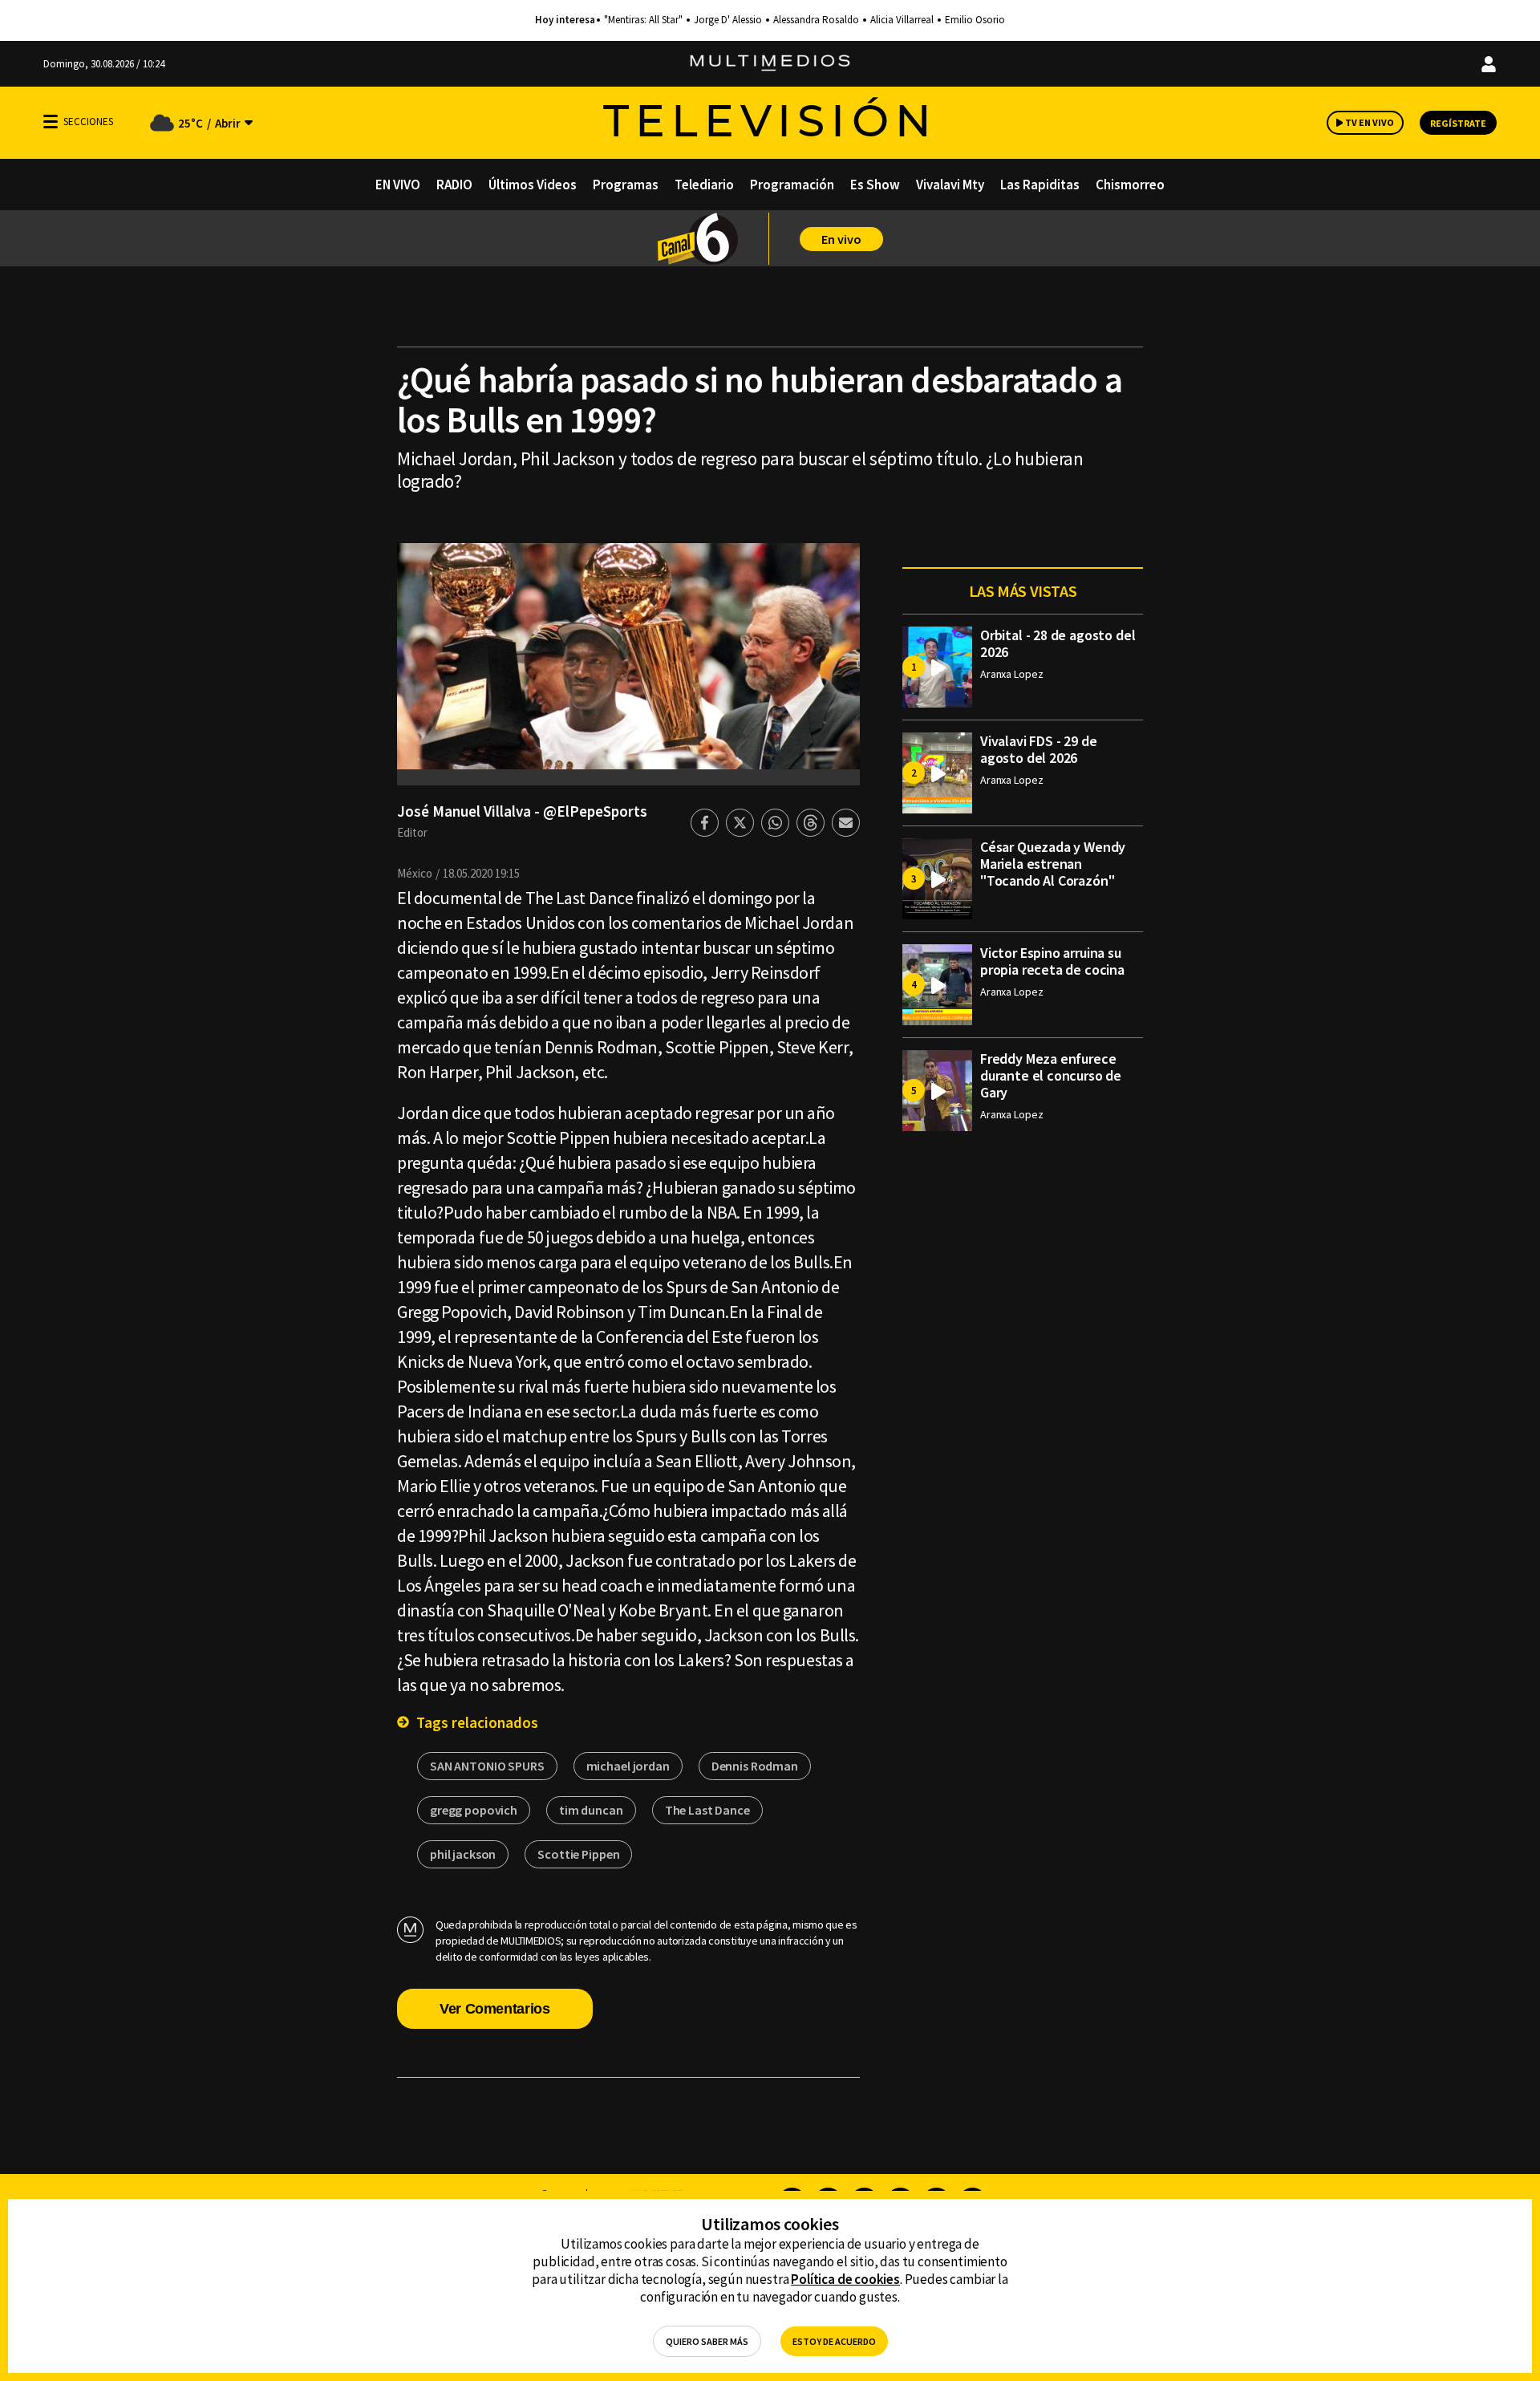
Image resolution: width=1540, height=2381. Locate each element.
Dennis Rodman (755, 1766)
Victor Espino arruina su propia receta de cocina (1052, 961)
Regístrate (1458, 123)
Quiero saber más (707, 2341)
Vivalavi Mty (950, 185)
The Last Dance (707, 1810)
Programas (626, 185)
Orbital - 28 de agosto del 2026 (1058, 643)
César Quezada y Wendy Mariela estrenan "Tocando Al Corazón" (1053, 864)
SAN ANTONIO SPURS (487, 1766)
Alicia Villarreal (902, 20)
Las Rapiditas (1040, 185)
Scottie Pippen (578, 1854)
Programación (792, 185)
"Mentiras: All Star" (643, 20)
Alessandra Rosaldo (816, 20)
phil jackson (463, 1854)
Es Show (875, 185)
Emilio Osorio (975, 20)
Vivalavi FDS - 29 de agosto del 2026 (1038, 749)
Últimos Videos (533, 185)
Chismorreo (1130, 185)
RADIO (454, 185)
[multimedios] (770, 64)
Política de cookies (845, 2279)
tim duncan (591, 1810)
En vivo (841, 239)
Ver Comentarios (495, 2009)
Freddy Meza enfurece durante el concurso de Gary (1051, 1075)
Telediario (704, 185)
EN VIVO (398, 185)
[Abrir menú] (51, 122)
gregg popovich (474, 1810)
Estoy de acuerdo (834, 2341)
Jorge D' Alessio (728, 20)
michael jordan (628, 1766)
